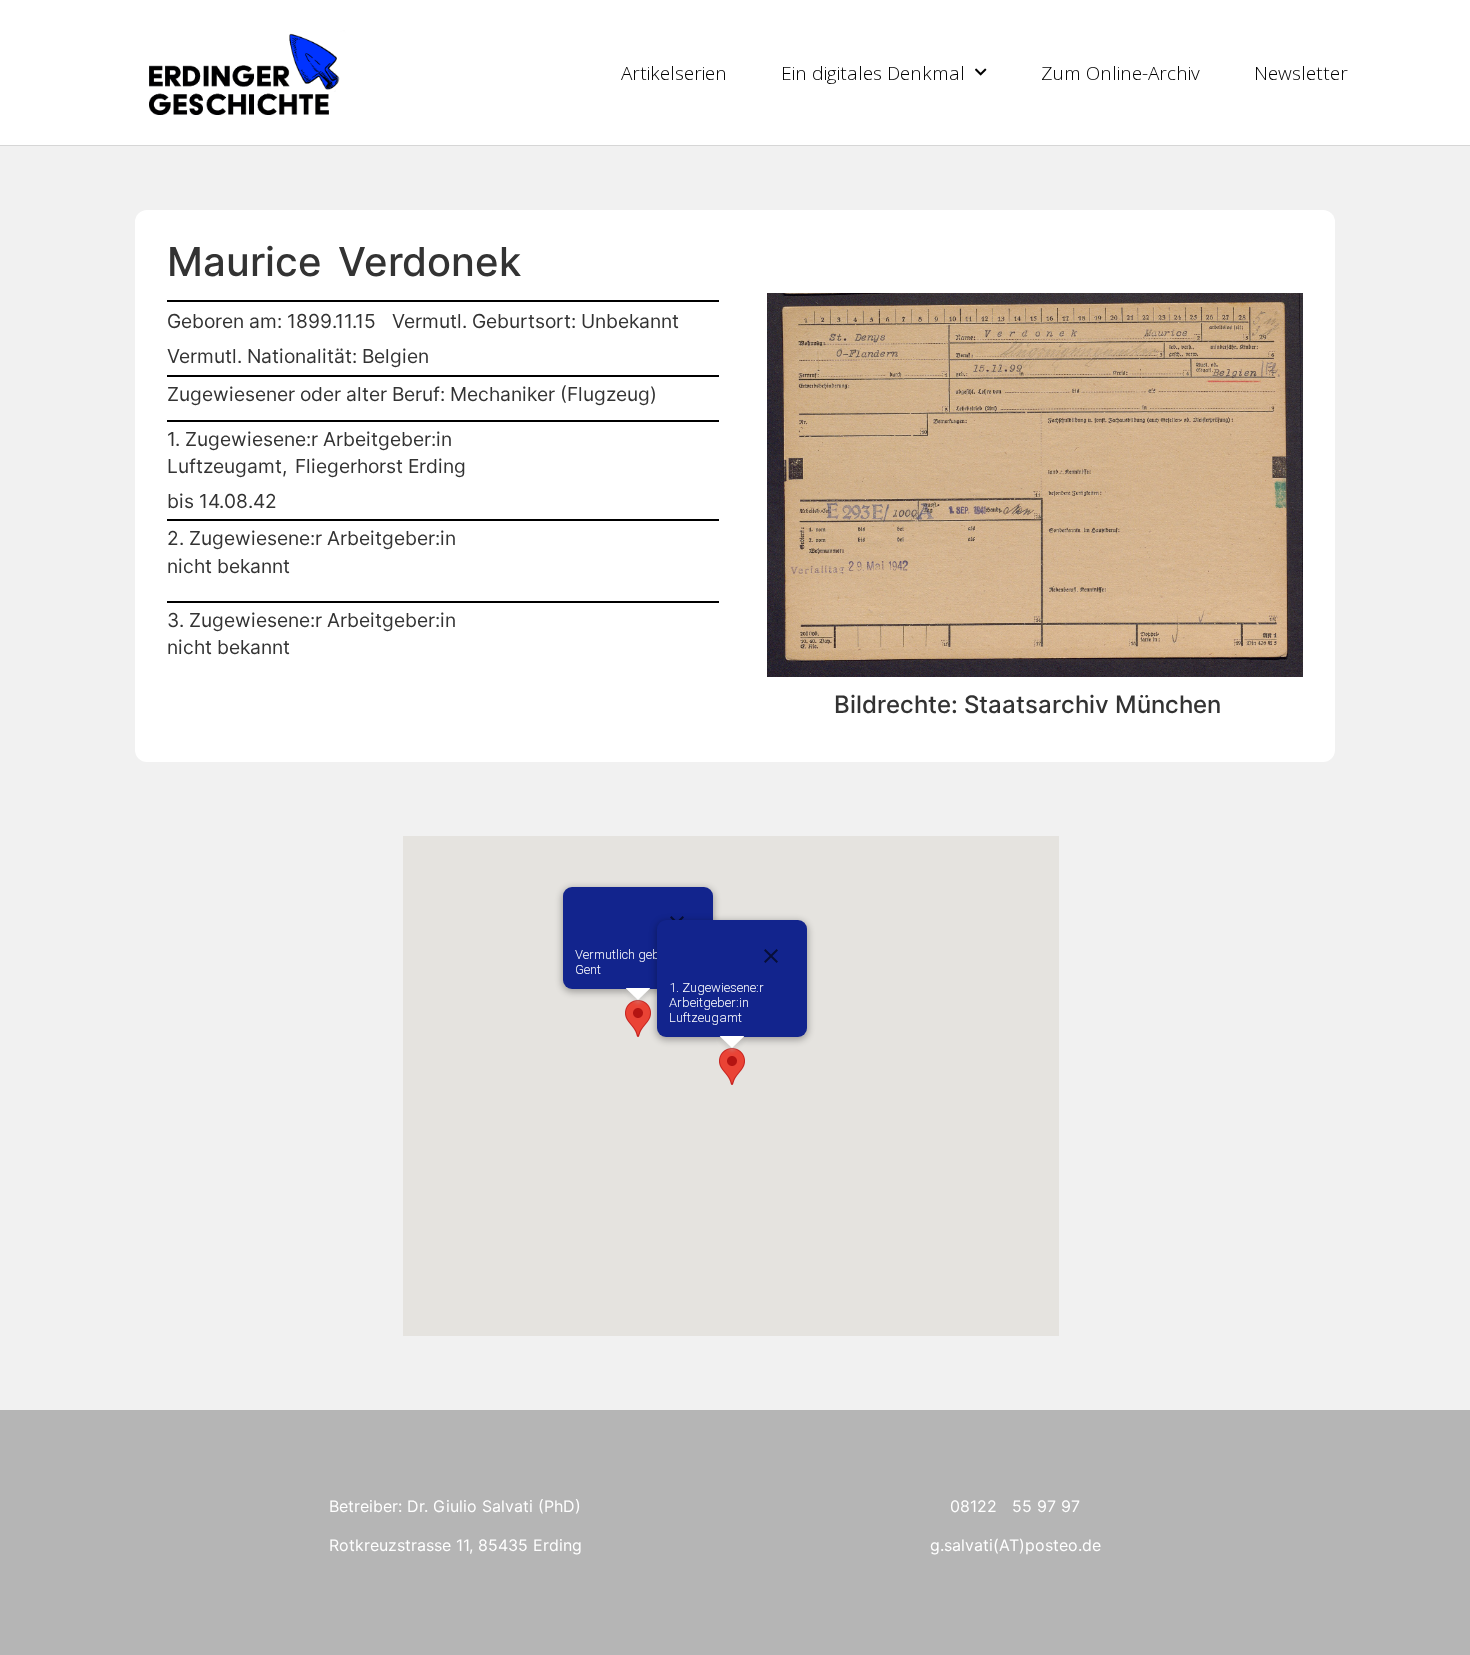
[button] (638, 1018)
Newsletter (1301, 73)
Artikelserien (674, 73)
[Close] (771, 956)
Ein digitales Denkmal (873, 73)
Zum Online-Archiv (1120, 73)
